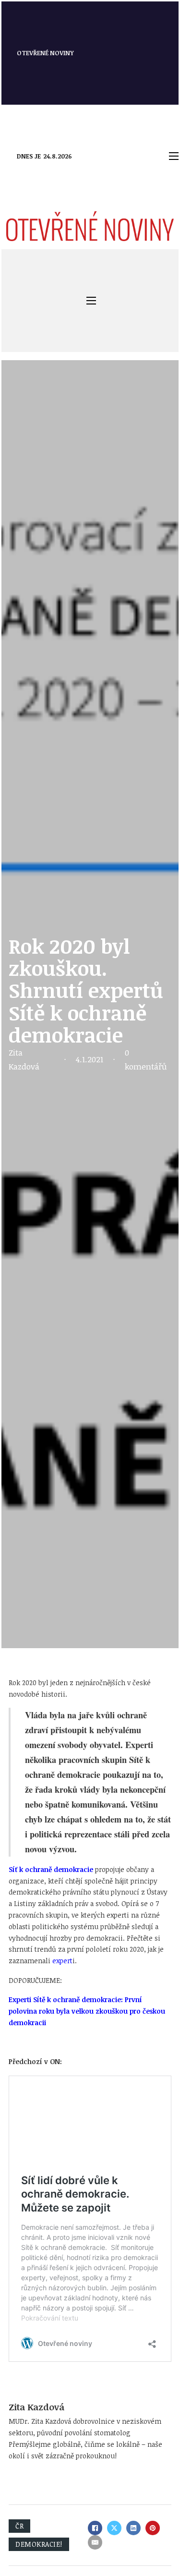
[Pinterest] (153, 2528)
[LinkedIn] (133, 2528)
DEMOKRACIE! (39, 2544)
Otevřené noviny (45, 53)
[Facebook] (95, 2528)
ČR (19, 2526)
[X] (114, 2528)
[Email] (95, 2542)
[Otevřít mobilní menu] (174, 156)
